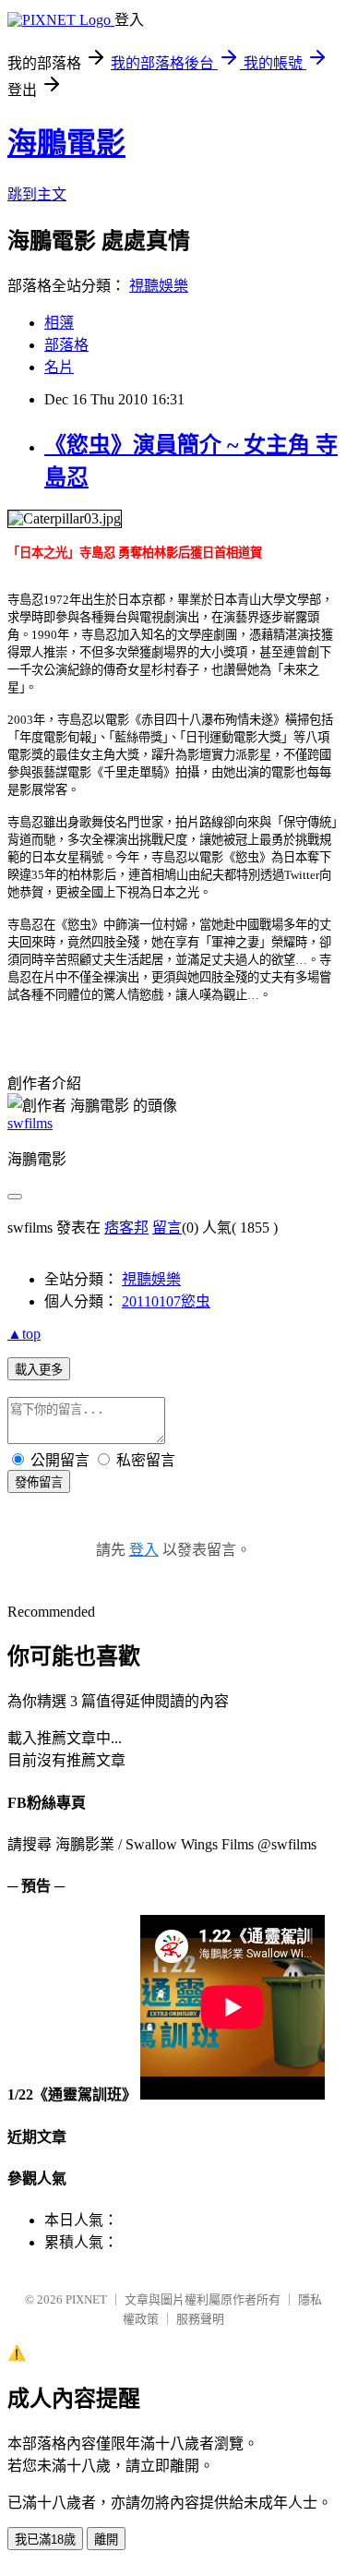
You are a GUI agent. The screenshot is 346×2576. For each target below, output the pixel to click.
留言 (167, 1228)
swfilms (30, 1123)
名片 (59, 367)
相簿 (59, 323)
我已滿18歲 (45, 2540)
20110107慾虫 (166, 1301)
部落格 (66, 345)
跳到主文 (37, 194)
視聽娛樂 (159, 286)
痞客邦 (126, 1228)
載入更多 (39, 1370)
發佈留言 (39, 1482)
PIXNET (86, 2299)
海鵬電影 (66, 143)
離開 (106, 2540)
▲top (24, 1334)
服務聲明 (200, 2319)
